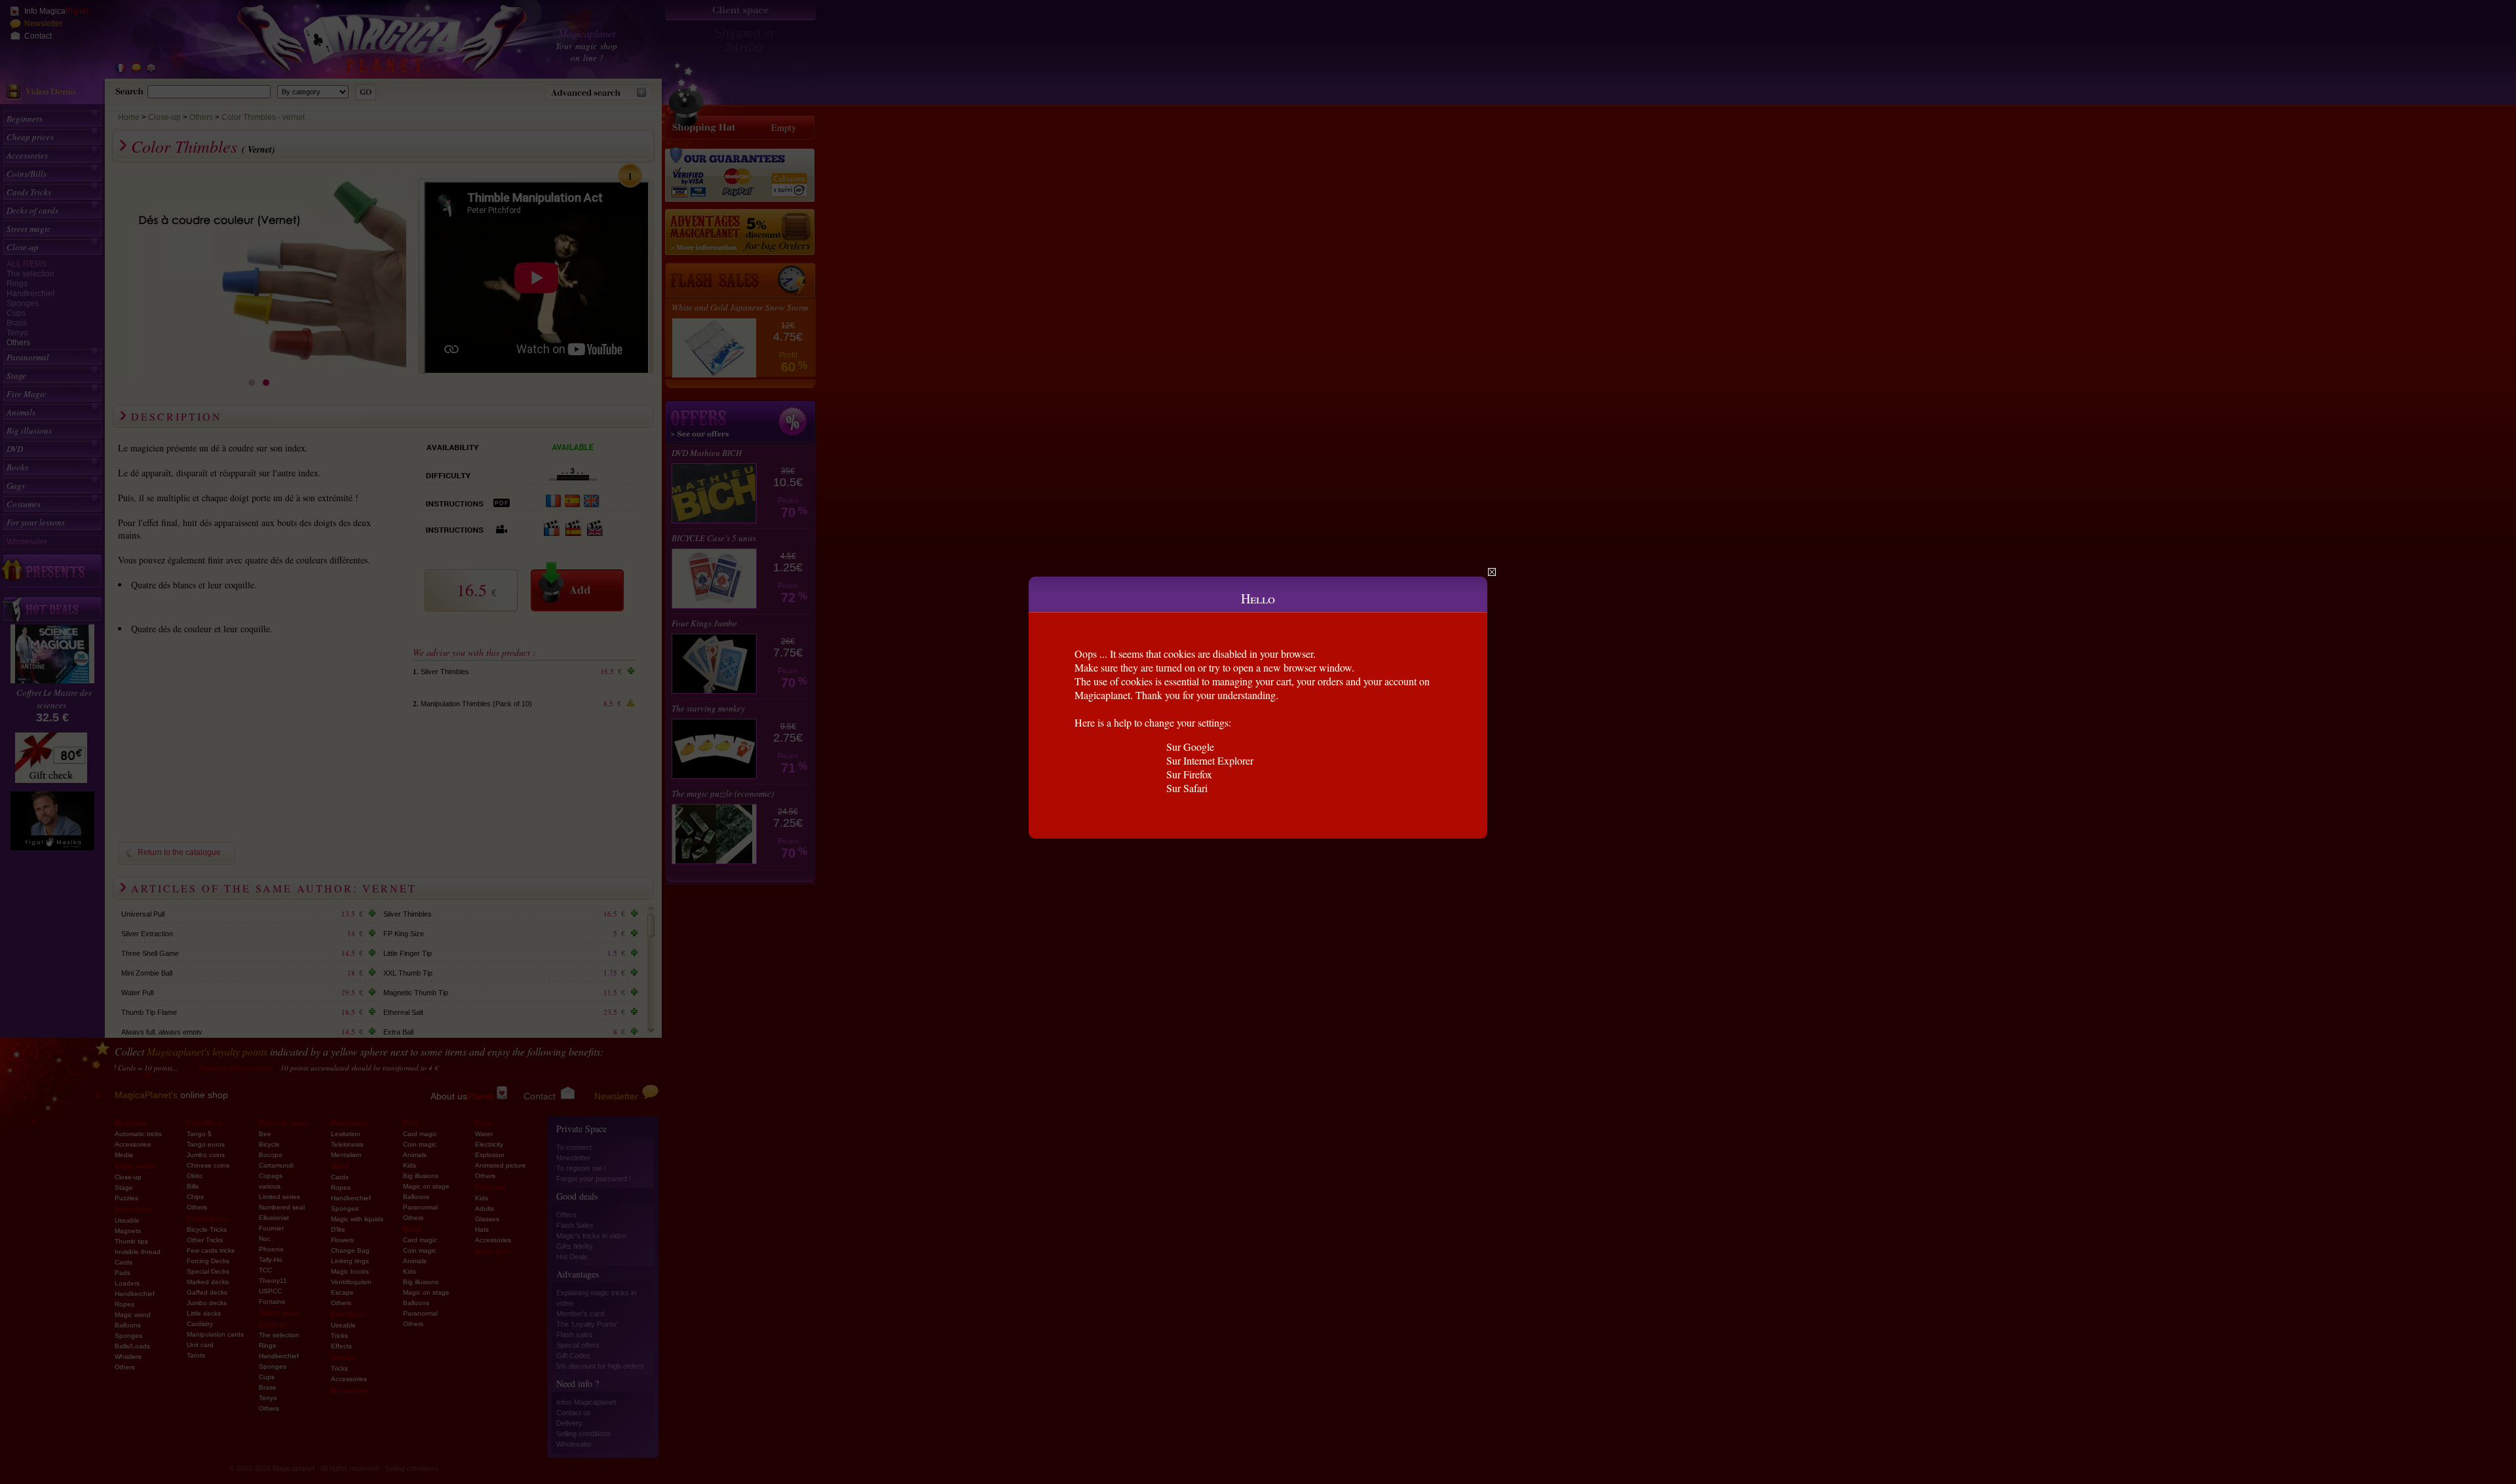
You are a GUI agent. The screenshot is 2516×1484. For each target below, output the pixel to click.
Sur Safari (1187, 788)
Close (1492, 572)
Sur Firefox (1189, 774)
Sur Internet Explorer (1210, 760)
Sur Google (1190, 747)
